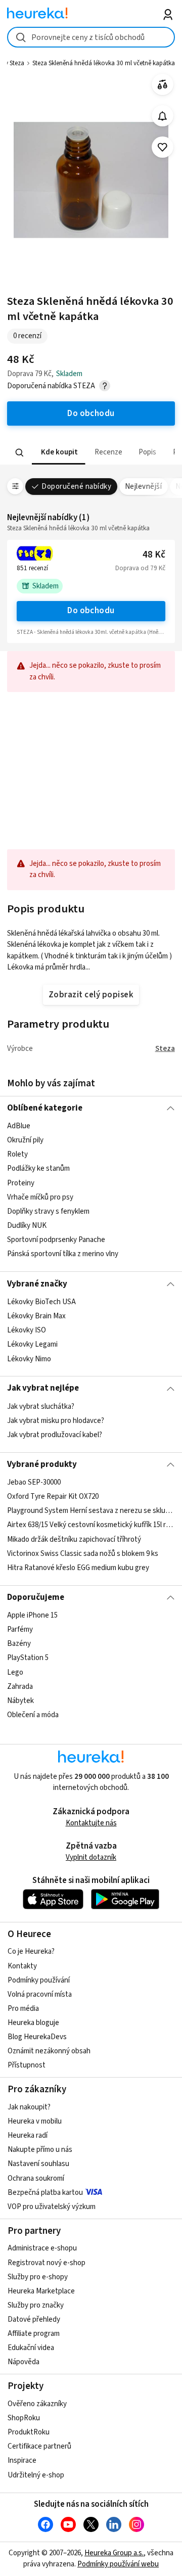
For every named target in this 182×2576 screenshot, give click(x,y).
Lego (15, 1672)
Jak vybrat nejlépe (43, 1388)
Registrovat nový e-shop (47, 2263)
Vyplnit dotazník (91, 1857)
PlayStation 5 (28, 1658)
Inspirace (22, 2460)
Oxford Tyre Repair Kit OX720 (53, 1497)
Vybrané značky (37, 1284)
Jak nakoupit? (29, 2107)
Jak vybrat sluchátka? (41, 1407)
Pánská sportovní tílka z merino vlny (63, 1254)
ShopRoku (24, 2418)
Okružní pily (25, 1141)
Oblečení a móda (33, 1715)
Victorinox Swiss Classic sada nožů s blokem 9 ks (83, 1554)
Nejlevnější (143, 487)
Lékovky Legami (32, 1344)
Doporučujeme (36, 1597)
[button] (59, 453)
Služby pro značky (36, 2305)
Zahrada (20, 1687)
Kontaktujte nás (91, 1823)
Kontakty (22, 1966)
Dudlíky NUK (27, 1226)
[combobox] (91, 37)
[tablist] (91, 453)
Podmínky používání (39, 1980)
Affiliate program (34, 2334)
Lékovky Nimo (29, 1359)
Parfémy (20, 1629)
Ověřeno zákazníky (37, 2404)
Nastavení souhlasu (38, 2164)
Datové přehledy (34, 2319)
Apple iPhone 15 (32, 1615)
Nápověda (24, 2362)
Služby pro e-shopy (38, 2277)
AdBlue (19, 1126)
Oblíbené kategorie (45, 1108)
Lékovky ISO (27, 1330)
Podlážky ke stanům (38, 1169)
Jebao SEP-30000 (34, 1482)
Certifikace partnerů (39, 2446)
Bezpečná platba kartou (45, 2193)
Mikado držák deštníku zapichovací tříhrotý (74, 1539)
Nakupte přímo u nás (40, 2150)
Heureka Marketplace (41, 2291)
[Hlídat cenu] (163, 116)
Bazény (19, 1644)
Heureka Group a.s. (114, 2553)
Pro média (23, 2009)
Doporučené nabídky (76, 487)
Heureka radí (28, 2135)
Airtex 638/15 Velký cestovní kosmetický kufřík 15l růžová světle (91, 1525)
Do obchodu (91, 611)
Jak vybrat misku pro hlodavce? (56, 1421)
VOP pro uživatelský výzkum (52, 2207)
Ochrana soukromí (36, 2178)
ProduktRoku (29, 2432)
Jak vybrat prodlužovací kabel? (55, 1435)
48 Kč (154, 555)
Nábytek (20, 1701)
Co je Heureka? (31, 1951)
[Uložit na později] (163, 147)
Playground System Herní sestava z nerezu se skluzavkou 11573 (91, 1511)
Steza (165, 1049)
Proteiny (21, 1183)
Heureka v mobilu (35, 2121)
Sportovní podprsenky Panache (56, 1240)
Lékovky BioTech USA (41, 1302)
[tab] (59, 453)
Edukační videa (31, 2348)
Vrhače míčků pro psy (40, 1197)
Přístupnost (27, 2065)
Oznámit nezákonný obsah (49, 2051)
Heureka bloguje (33, 2023)
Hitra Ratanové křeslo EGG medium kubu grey (78, 1568)
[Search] (20, 452)
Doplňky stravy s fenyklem (48, 1211)
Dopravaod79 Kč (140, 568)
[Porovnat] (163, 85)
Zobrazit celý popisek (91, 995)
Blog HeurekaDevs (37, 2037)
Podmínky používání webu (118, 2564)
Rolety (17, 1155)
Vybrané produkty (42, 1464)
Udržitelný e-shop (36, 2475)
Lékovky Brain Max (36, 1316)
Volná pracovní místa (40, 1994)
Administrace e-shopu (42, 2248)
